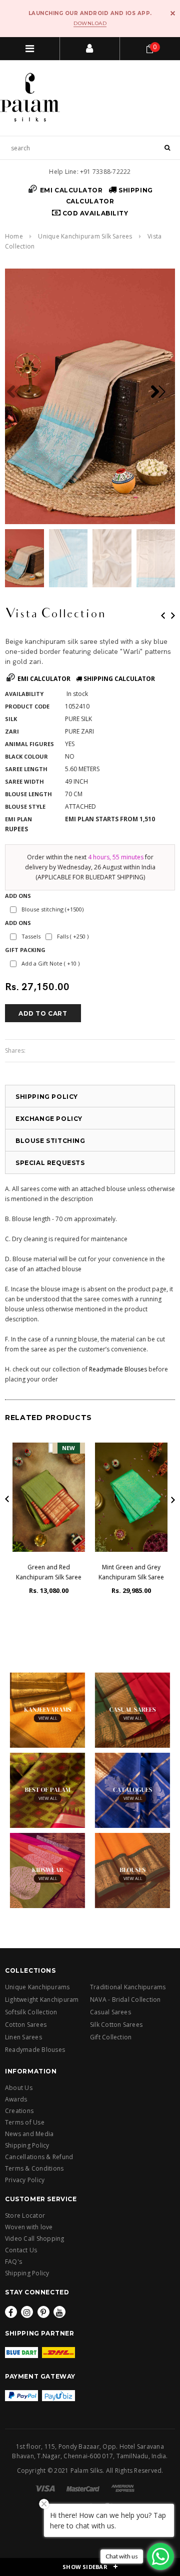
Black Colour (26, 756)
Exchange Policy (49, 1119)
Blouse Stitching (50, 1141)
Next (173, 616)
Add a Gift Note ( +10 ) (50, 963)
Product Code (27, 706)
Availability (24, 694)
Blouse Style (25, 806)
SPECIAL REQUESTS (50, 1163)
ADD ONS (18, 896)
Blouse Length (28, 794)
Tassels (31, 936)
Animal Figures (29, 744)
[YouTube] (59, 2312)
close (173, 13)
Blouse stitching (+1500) (52, 909)
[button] (162, 392)
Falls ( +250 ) (73, 936)
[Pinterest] (43, 2312)
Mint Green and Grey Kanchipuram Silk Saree (131, 1572)
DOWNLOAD (90, 23)
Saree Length (26, 769)
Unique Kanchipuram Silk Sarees (85, 236)
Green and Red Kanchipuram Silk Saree (49, 1572)
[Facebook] (11, 2312)
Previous (163, 616)
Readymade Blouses (118, 1369)
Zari (12, 731)
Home (14, 236)
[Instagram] (27, 2312)
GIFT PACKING (25, 950)
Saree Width (24, 781)
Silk (11, 719)
